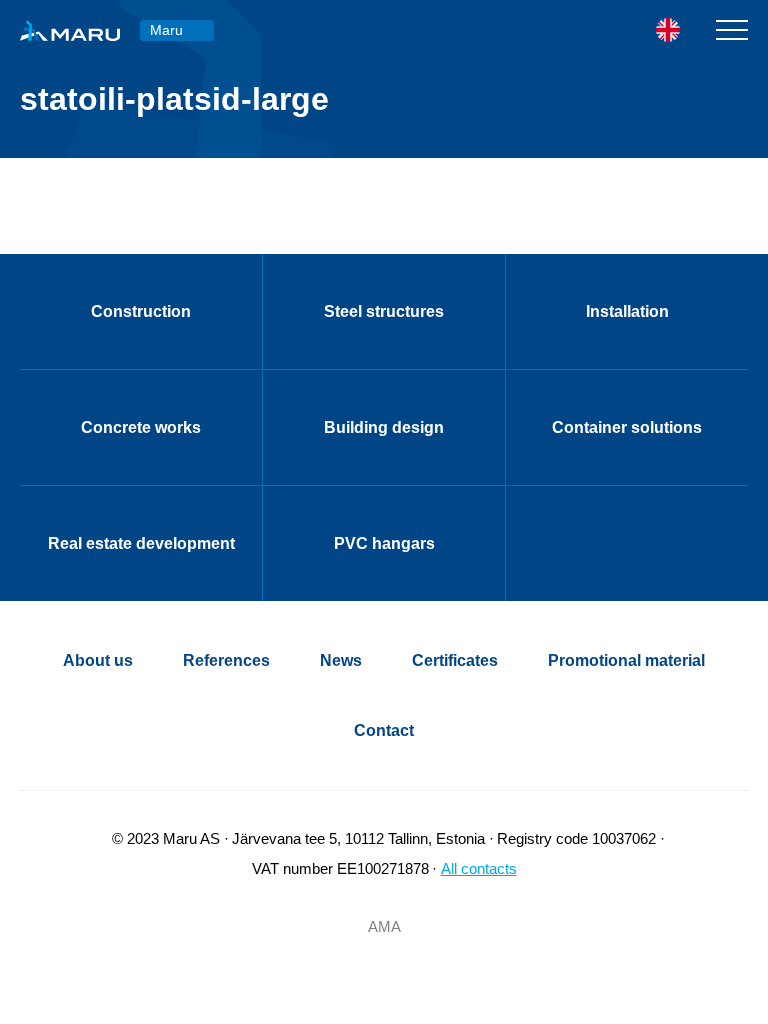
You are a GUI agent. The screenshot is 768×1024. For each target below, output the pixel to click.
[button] (681, 30)
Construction (141, 311)
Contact (384, 730)
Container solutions (627, 427)
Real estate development (141, 543)
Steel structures (384, 311)
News (341, 660)
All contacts (479, 868)
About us (98, 660)
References (226, 660)
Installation (627, 311)
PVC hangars (384, 543)
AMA (384, 926)
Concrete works (141, 427)
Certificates (455, 660)
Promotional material (626, 660)
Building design (384, 427)
